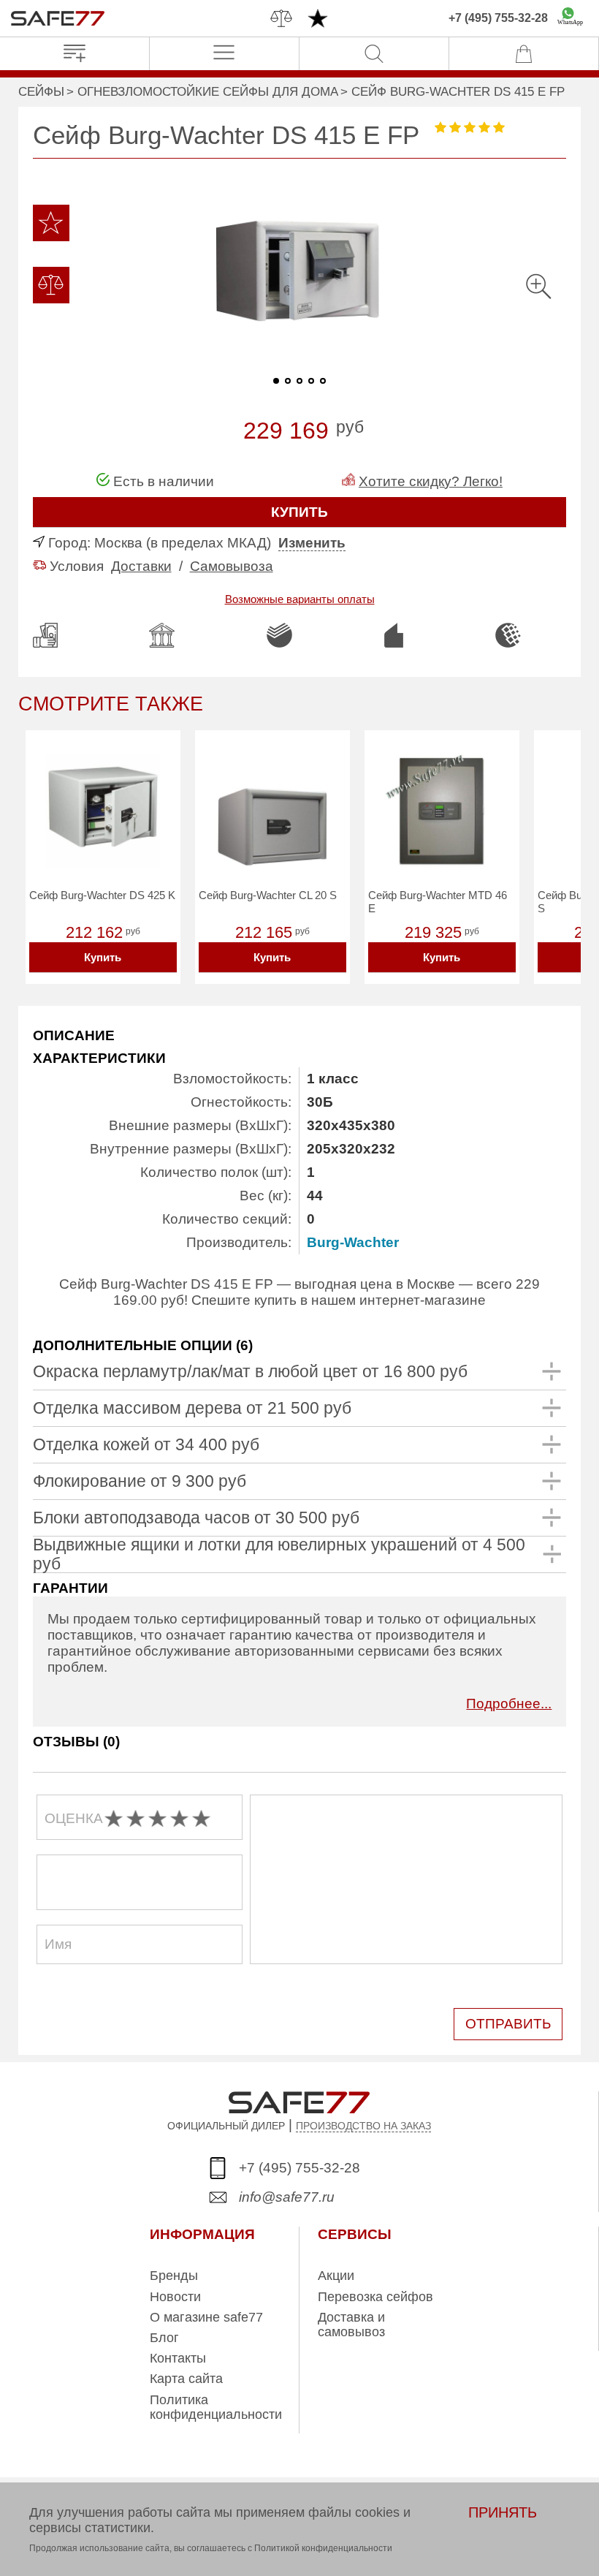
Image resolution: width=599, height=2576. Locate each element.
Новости (175, 2297)
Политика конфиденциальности (216, 2407)
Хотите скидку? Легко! (431, 481)
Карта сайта (186, 2379)
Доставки (141, 566)
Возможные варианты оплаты (300, 599)
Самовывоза (232, 566)
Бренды (174, 2276)
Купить (103, 957)
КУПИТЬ (299, 512)
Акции (336, 2276)
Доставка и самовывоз (351, 2325)
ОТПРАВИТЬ (508, 2024)
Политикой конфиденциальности (323, 2548)
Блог (164, 2338)
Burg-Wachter (353, 1242)
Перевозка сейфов (375, 2297)
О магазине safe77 (206, 2317)
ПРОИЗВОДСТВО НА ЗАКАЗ (363, 2126)
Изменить (312, 543)
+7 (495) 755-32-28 (498, 18)
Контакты (178, 2358)
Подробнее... (509, 1704)
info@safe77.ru (287, 2197)
